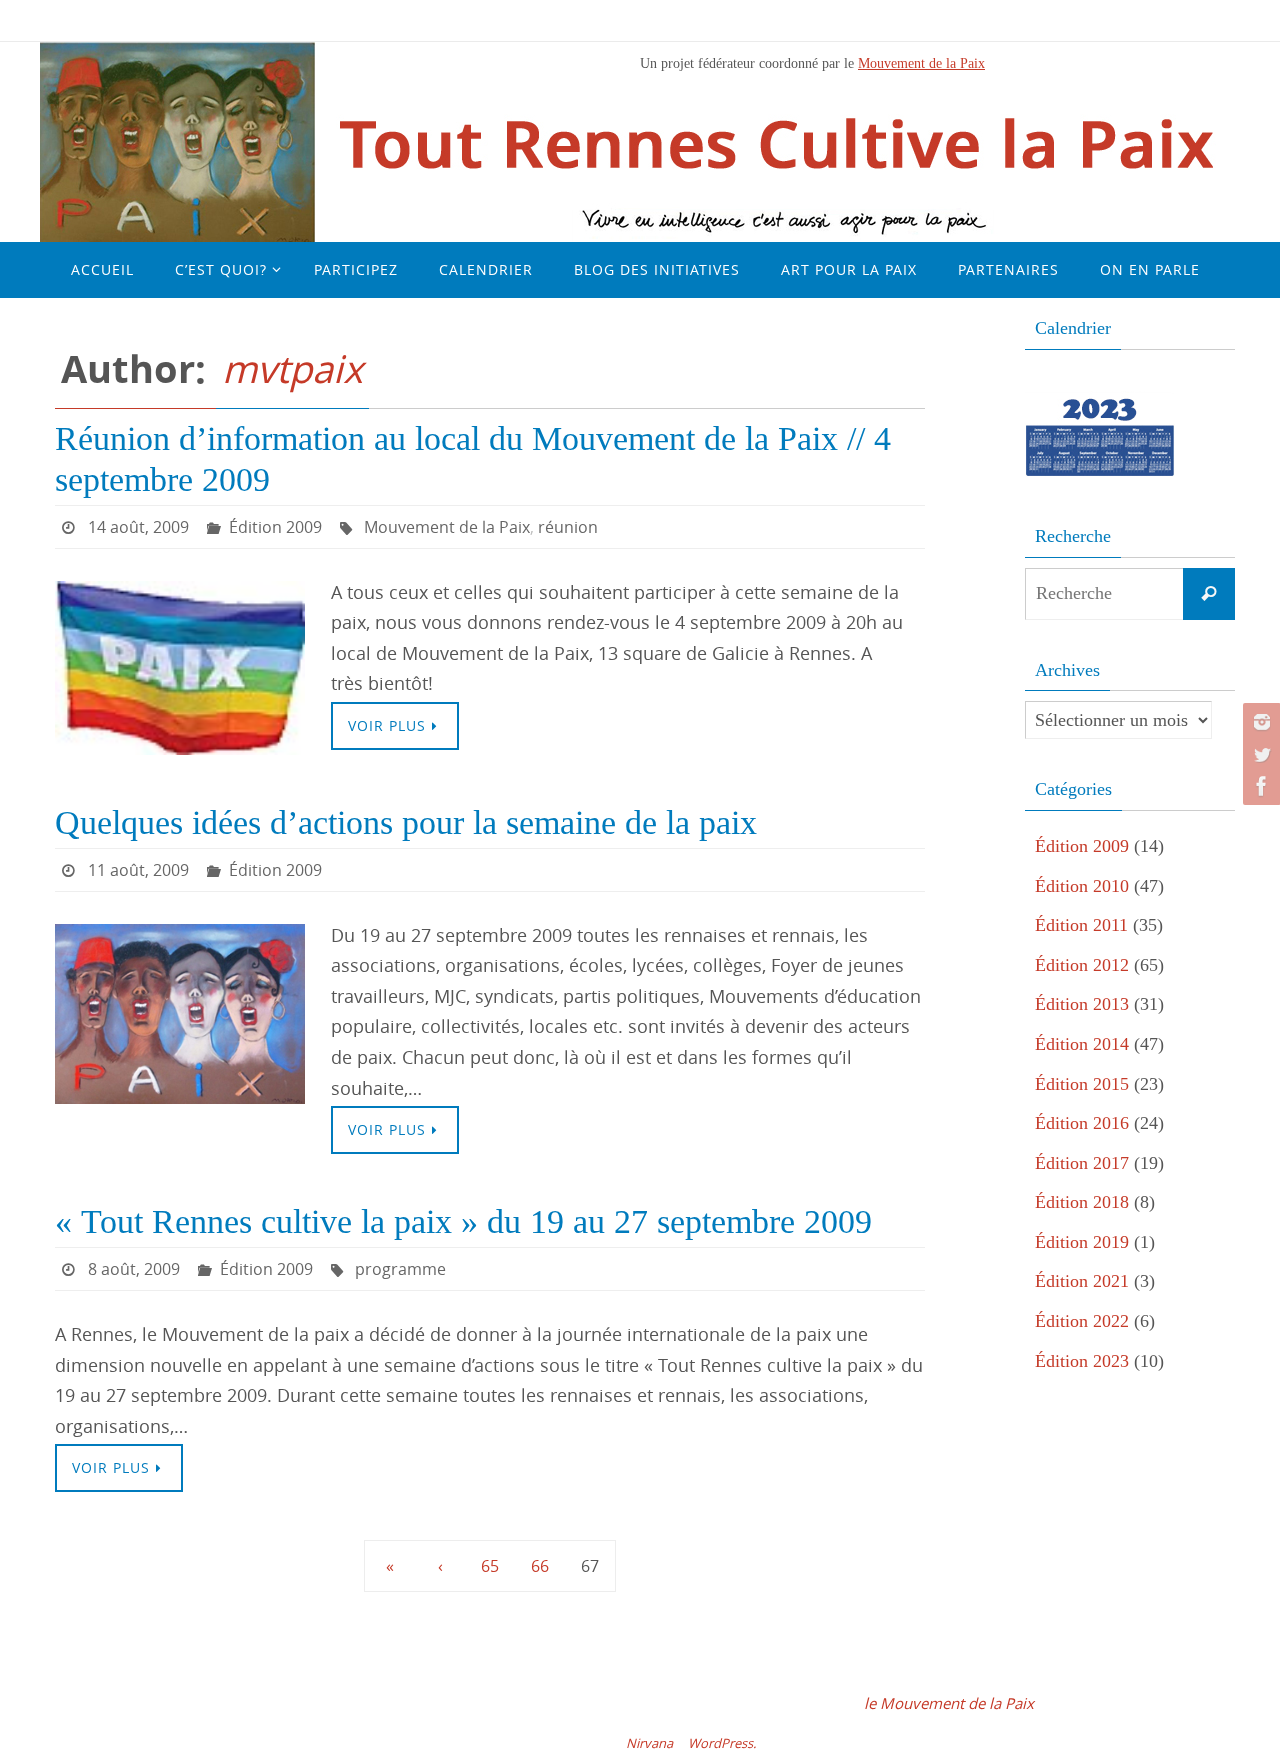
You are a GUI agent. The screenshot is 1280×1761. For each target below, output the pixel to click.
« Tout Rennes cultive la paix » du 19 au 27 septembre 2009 (463, 1221)
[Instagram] (1259, 722)
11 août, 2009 (138, 870)
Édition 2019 (1082, 1242)
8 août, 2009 (134, 1269)
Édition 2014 (1082, 1044)
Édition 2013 (1082, 1004)
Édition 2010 (1082, 886)
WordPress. (722, 1743)
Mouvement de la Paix (921, 63)
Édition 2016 (1082, 1123)
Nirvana (649, 1743)
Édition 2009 (275, 527)
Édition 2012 (1082, 965)
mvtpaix (292, 368)
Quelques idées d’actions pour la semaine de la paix (406, 822)
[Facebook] (1259, 786)
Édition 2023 (1082, 1361)
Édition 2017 (1082, 1163)
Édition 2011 (1081, 925)
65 (490, 1566)
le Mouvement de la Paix (949, 1703)
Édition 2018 (1082, 1202)
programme (400, 1269)
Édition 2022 (1082, 1321)
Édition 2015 (1082, 1084)
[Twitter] (1259, 754)
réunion (568, 527)
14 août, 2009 (138, 527)
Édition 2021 (1082, 1281)
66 (540, 1566)
